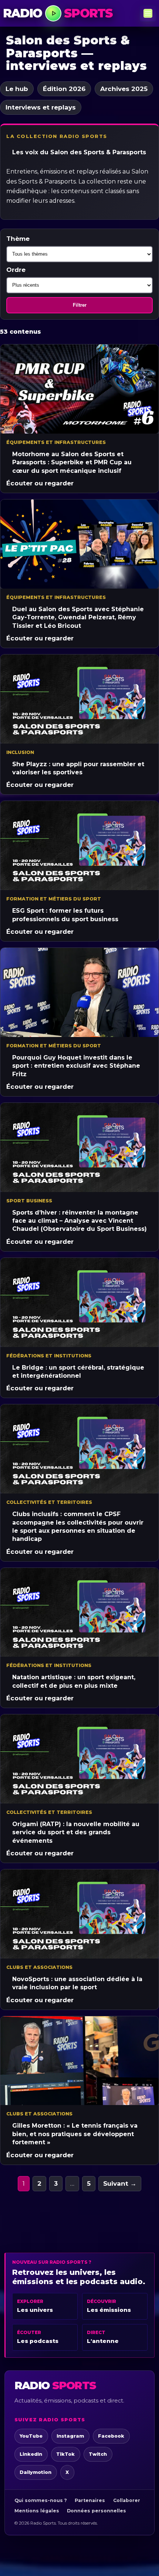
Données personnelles (97, 2511)
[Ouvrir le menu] (148, 13)
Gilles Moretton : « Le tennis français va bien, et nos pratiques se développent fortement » (75, 2134)
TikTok (65, 2454)
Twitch (98, 2454)
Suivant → (120, 2183)
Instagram (70, 2436)
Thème (18, 239)
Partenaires (90, 2500)
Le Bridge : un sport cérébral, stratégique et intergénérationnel (78, 1372)
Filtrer (80, 305)
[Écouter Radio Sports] (53, 13)
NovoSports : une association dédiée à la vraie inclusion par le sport (77, 1983)
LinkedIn (31, 2454)
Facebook (111, 2436)
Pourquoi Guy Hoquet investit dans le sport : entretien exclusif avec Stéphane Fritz (76, 1066)
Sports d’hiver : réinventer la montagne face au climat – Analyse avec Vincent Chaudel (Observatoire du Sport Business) (79, 1221)
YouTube (31, 2436)
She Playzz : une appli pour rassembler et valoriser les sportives (78, 768)
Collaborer (127, 2500)
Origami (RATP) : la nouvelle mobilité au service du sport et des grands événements (76, 1832)
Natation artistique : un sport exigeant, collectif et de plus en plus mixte (74, 1681)
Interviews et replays (41, 107)
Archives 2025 (124, 89)
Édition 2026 (64, 89)
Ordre (16, 270)
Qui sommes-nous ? (41, 2500)
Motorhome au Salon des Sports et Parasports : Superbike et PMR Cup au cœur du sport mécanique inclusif (72, 462)
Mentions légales (37, 2511)
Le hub (17, 89)
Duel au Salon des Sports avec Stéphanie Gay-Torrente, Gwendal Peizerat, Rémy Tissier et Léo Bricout (78, 617)
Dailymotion (35, 2472)
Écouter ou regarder (40, 483)
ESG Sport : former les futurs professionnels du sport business (65, 915)
